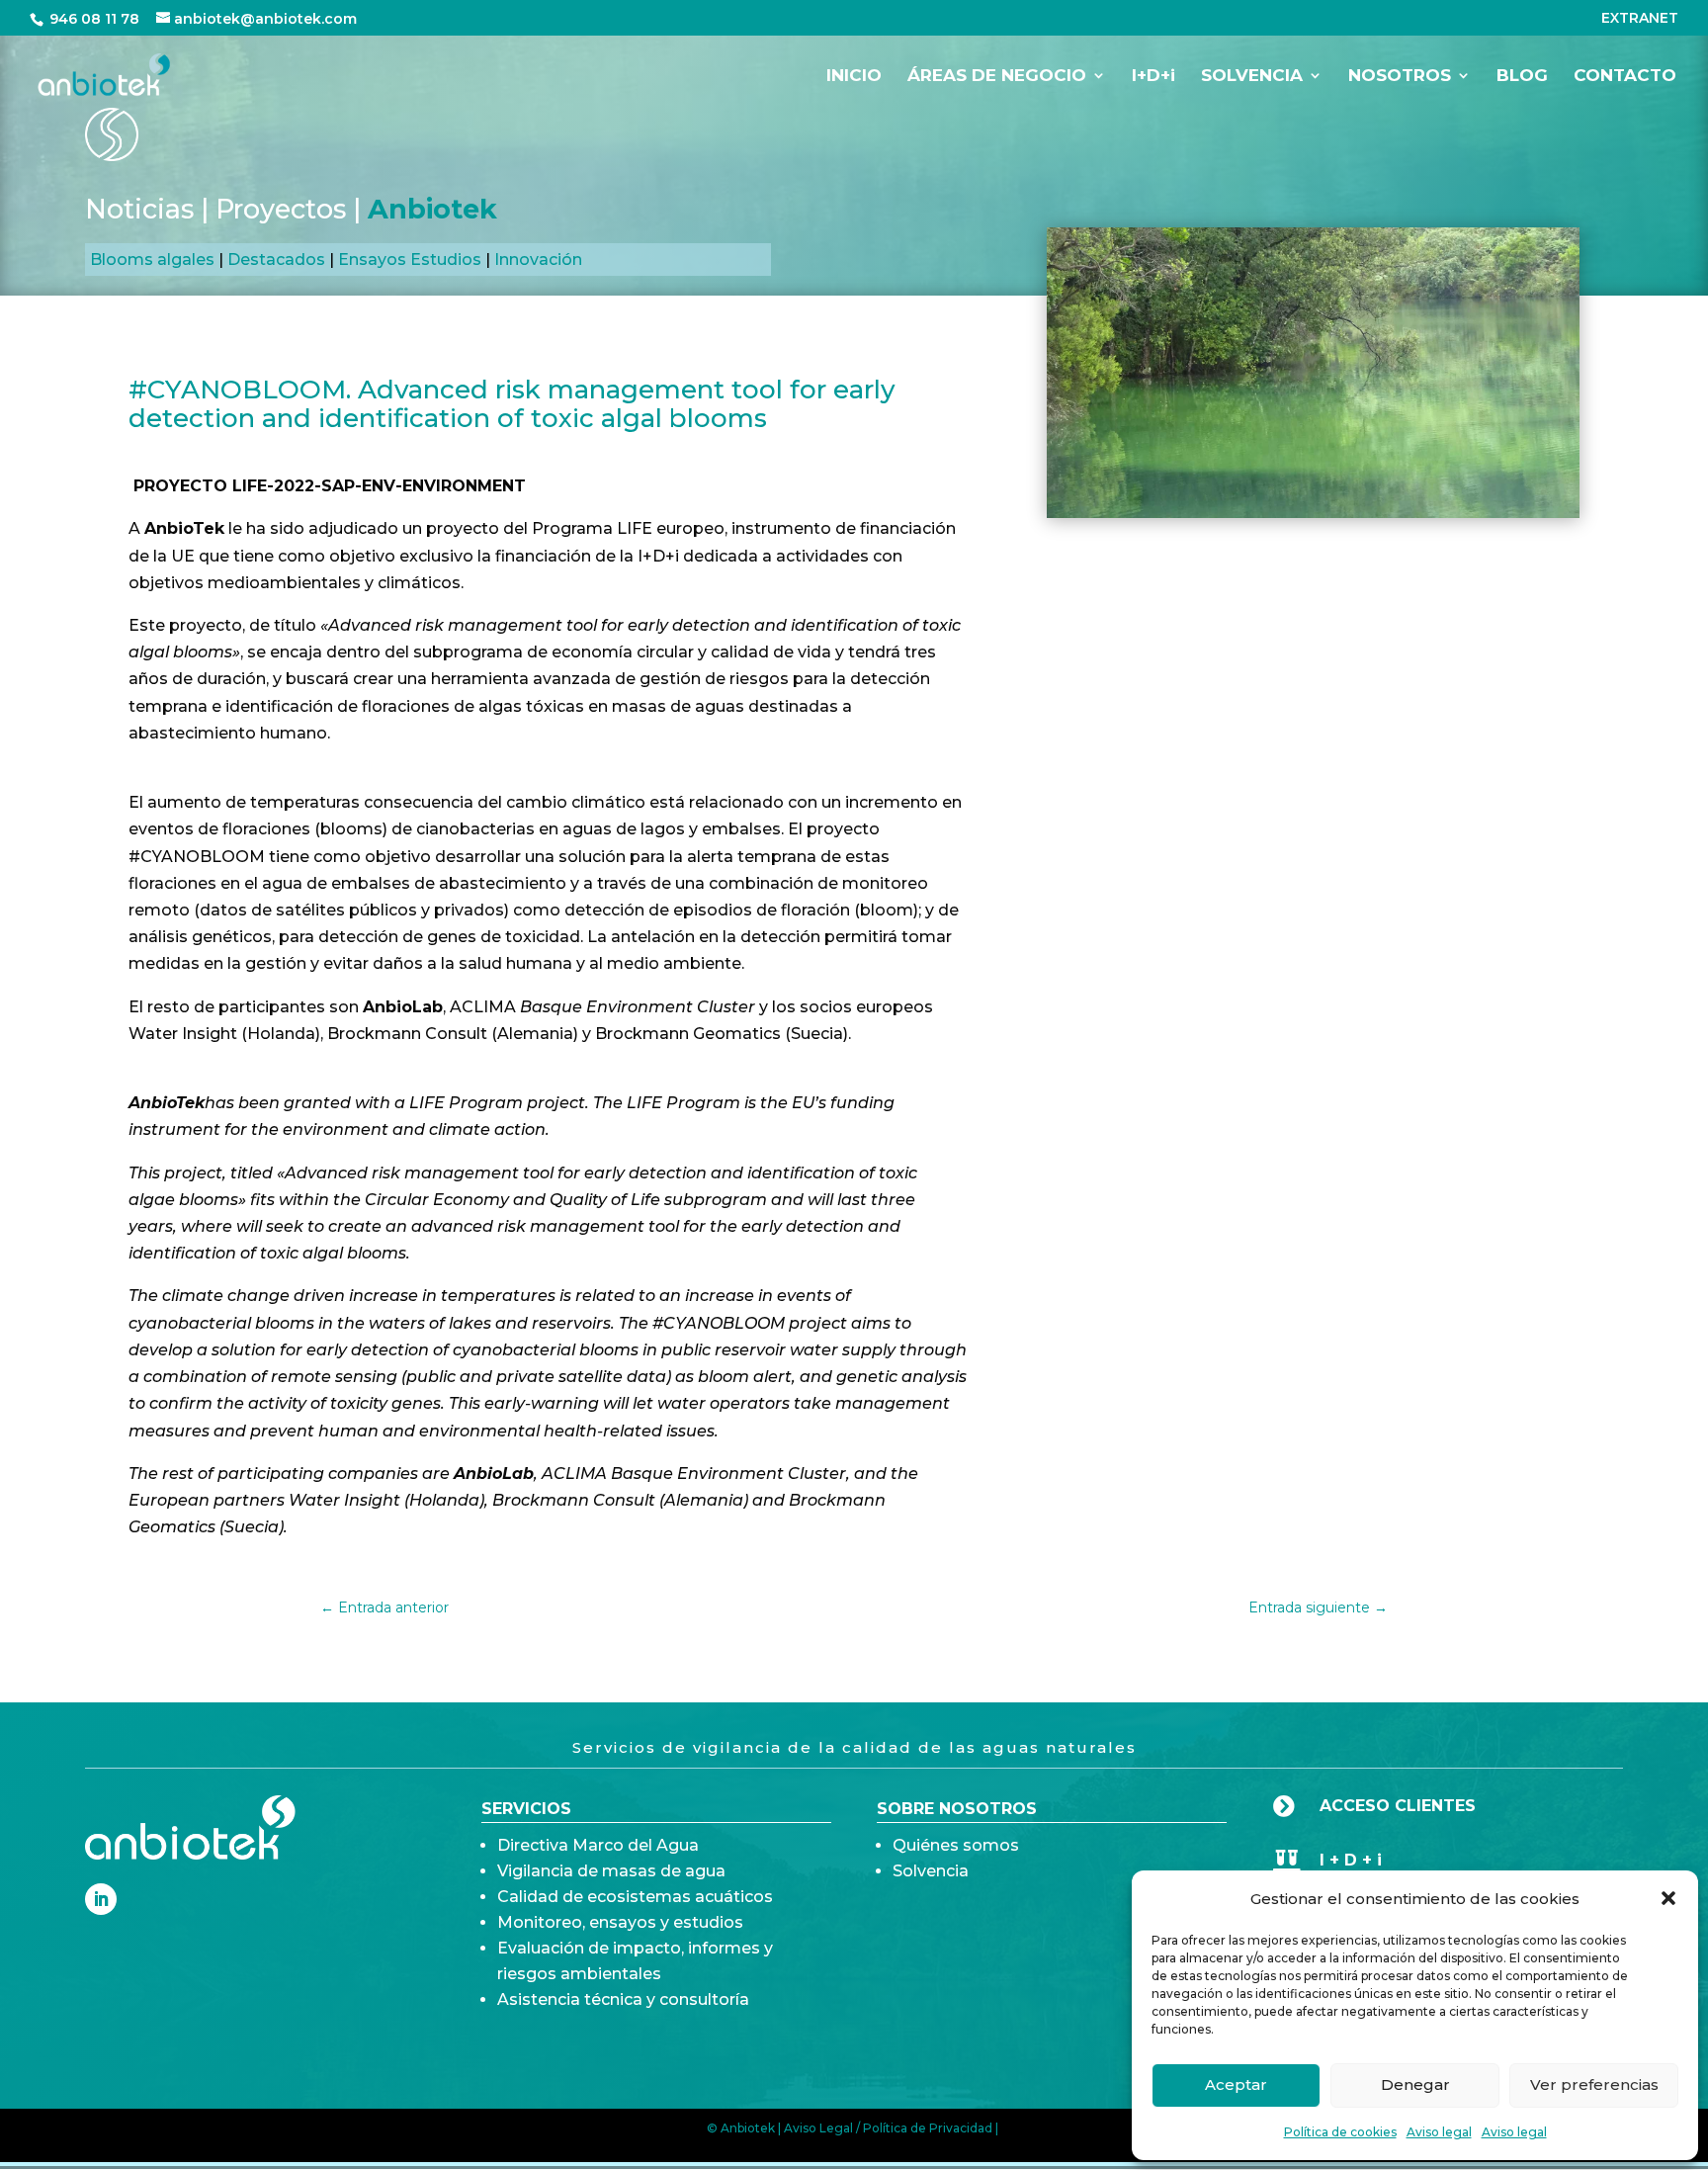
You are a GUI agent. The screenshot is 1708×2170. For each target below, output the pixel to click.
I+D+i (1153, 77)
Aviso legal (1439, 2132)
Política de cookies (1340, 2132)
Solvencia (931, 1871)
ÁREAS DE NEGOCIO (997, 77)
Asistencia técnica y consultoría (623, 1999)
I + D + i (1351, 1860)
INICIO (854, 77)
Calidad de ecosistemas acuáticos (635, 1897)
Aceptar (1236, 2084)
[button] (1668, 1898)
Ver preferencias (1594, 2084)
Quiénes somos (956, 1845)
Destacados (276, 260)
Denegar (1415, 2084)
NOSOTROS (1400, 77)
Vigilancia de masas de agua (611, 1871)
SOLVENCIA (1252, 77)
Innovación (538, 260)
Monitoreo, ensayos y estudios (620, 1922)
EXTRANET (1640, 19)
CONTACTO (1625, 77)
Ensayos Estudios (410, 260)
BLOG (1522, 77)
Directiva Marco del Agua (598, 1845)
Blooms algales (152, 260)
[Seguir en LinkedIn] (101, 1899)
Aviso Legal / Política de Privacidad (888, 2128)
